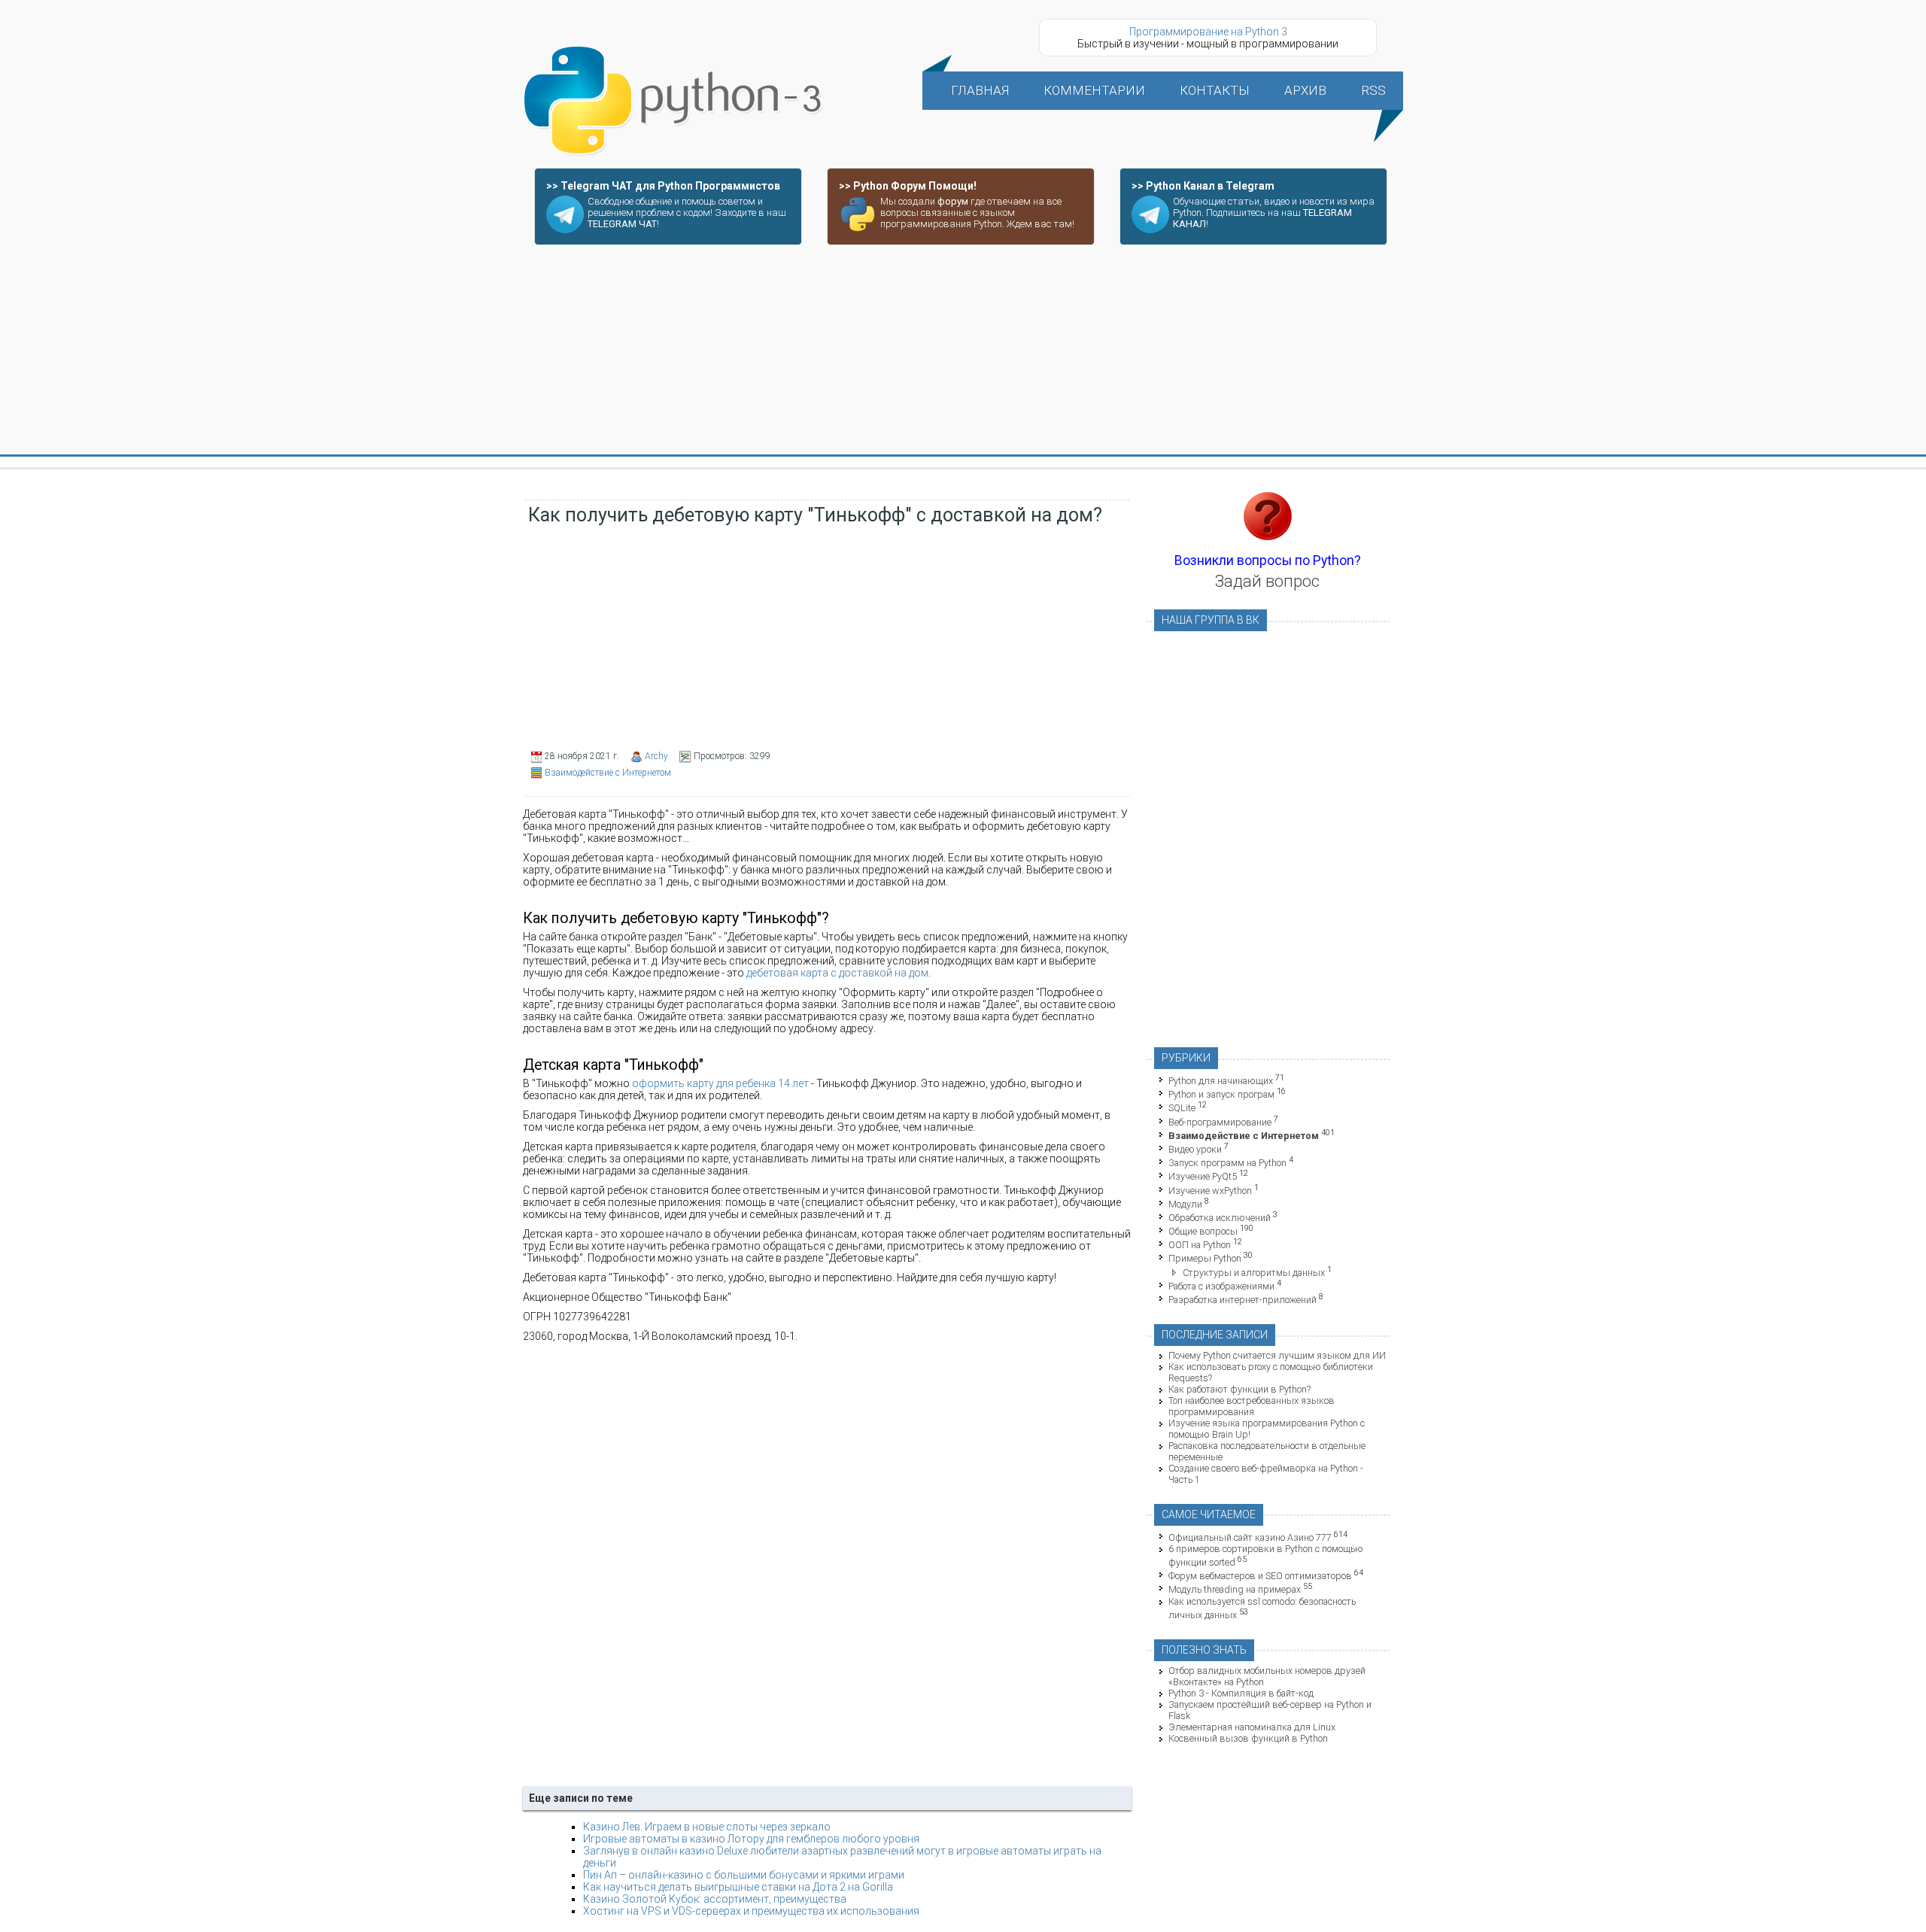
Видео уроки (1195, 1149)
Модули (1185, 1204)
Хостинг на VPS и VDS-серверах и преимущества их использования (751, 1911)
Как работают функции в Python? (1239, 1389)
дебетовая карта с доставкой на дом (837, 973)
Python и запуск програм (1221, 1094)
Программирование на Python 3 (1208, 32)
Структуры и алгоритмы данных (1254, 1273)
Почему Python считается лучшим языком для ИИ (1277, 1355)
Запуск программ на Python (1227, 1163)
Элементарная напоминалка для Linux (1252, 1727)
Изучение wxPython (1210, 1191)
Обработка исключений (1220, 1218)
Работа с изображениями (1221, 1286)
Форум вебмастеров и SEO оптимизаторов (1260, 1576)
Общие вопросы (1203, 1231)
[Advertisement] (963, 351)
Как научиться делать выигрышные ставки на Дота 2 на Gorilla (738, 1887)
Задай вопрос (1267, 581)
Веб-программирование (1220, 1122)
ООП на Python (1200, 1245)
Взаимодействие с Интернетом (608, 773)
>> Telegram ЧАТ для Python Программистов (663, 186)
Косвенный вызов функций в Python (1248, 1738)
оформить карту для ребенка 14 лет (720, 1083)
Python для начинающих (1221, 1081)
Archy (656, 756)
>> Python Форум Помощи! (908, 186)
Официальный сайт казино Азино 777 (1250, 1537)
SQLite (1182, 1109)
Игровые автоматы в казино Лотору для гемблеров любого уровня (751, 1839)
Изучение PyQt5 (1203, 1177)
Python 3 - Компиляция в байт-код (1241, 1693)
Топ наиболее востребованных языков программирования (1252, 1406)
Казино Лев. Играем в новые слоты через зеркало (707, 1827)
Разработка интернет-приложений (1242, 1300)
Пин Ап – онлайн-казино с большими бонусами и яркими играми (744, 1875)
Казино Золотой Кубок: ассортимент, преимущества (715, 1899)
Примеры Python (1205, 1259)
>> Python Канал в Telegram (1203, 186)
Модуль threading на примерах (1235, 1590)
